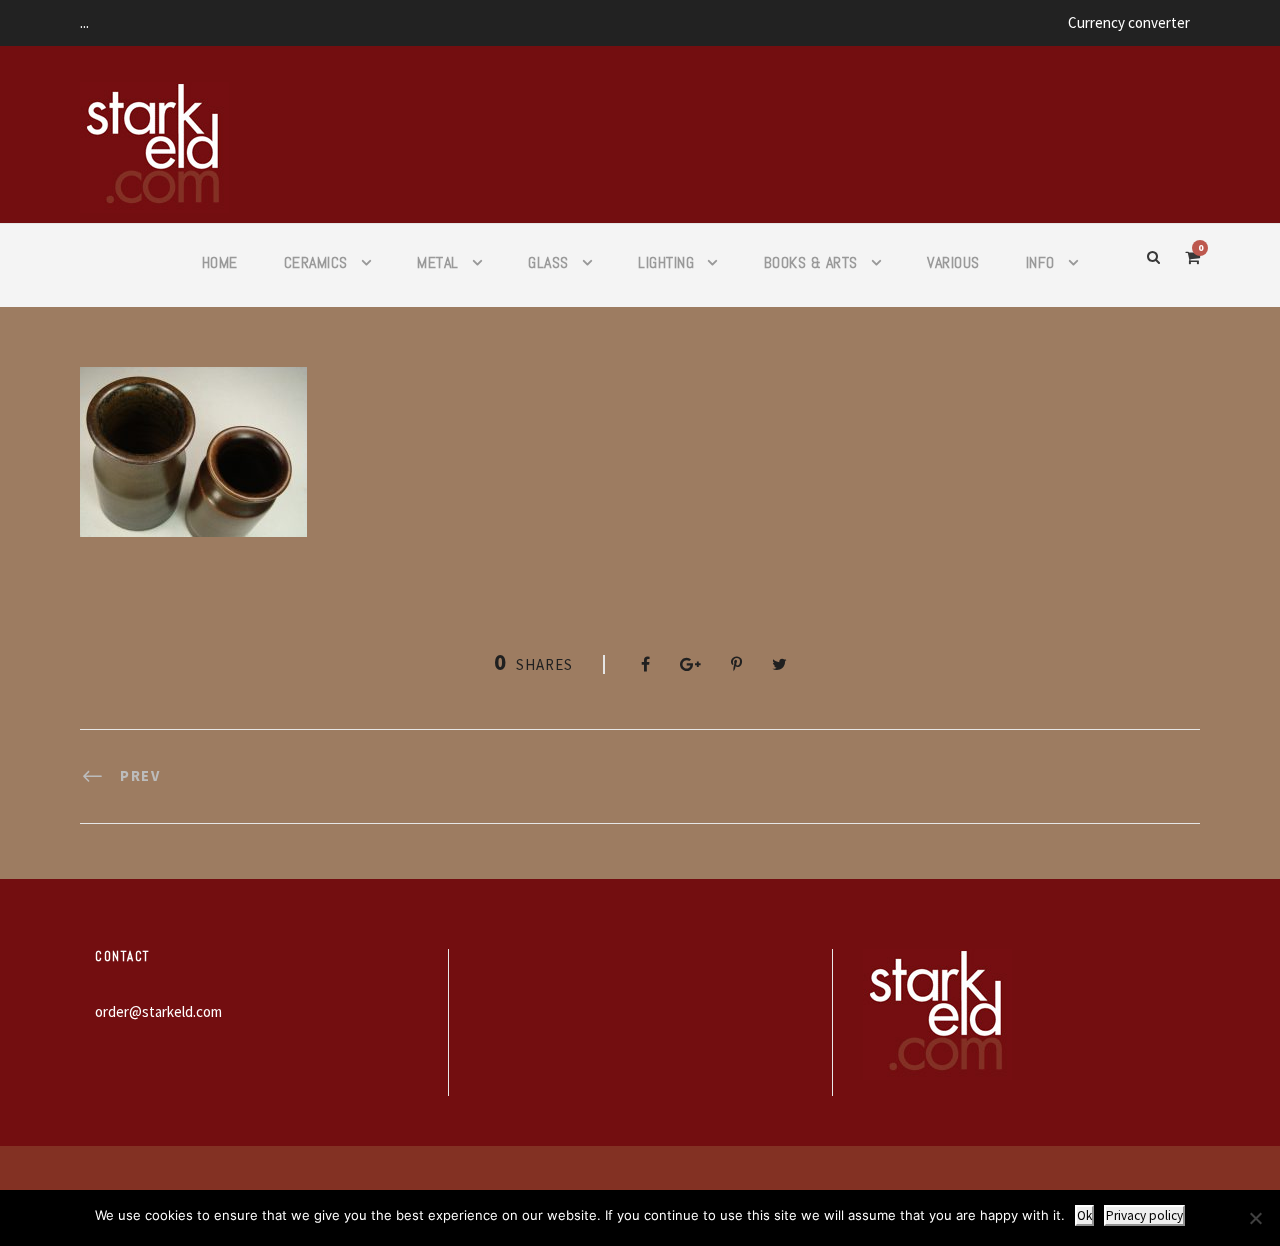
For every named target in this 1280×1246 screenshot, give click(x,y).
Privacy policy (1144, 1215)
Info (1040, 262)
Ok (1084, 1215)
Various (953, 262)
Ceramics (316, 262)
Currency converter (1129, 22)
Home (220, 262)
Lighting (666, 262)
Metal (438, 262)
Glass (548, 262)
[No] (1255, 1218)
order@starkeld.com (158, 1011)
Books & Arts (811, 262)
